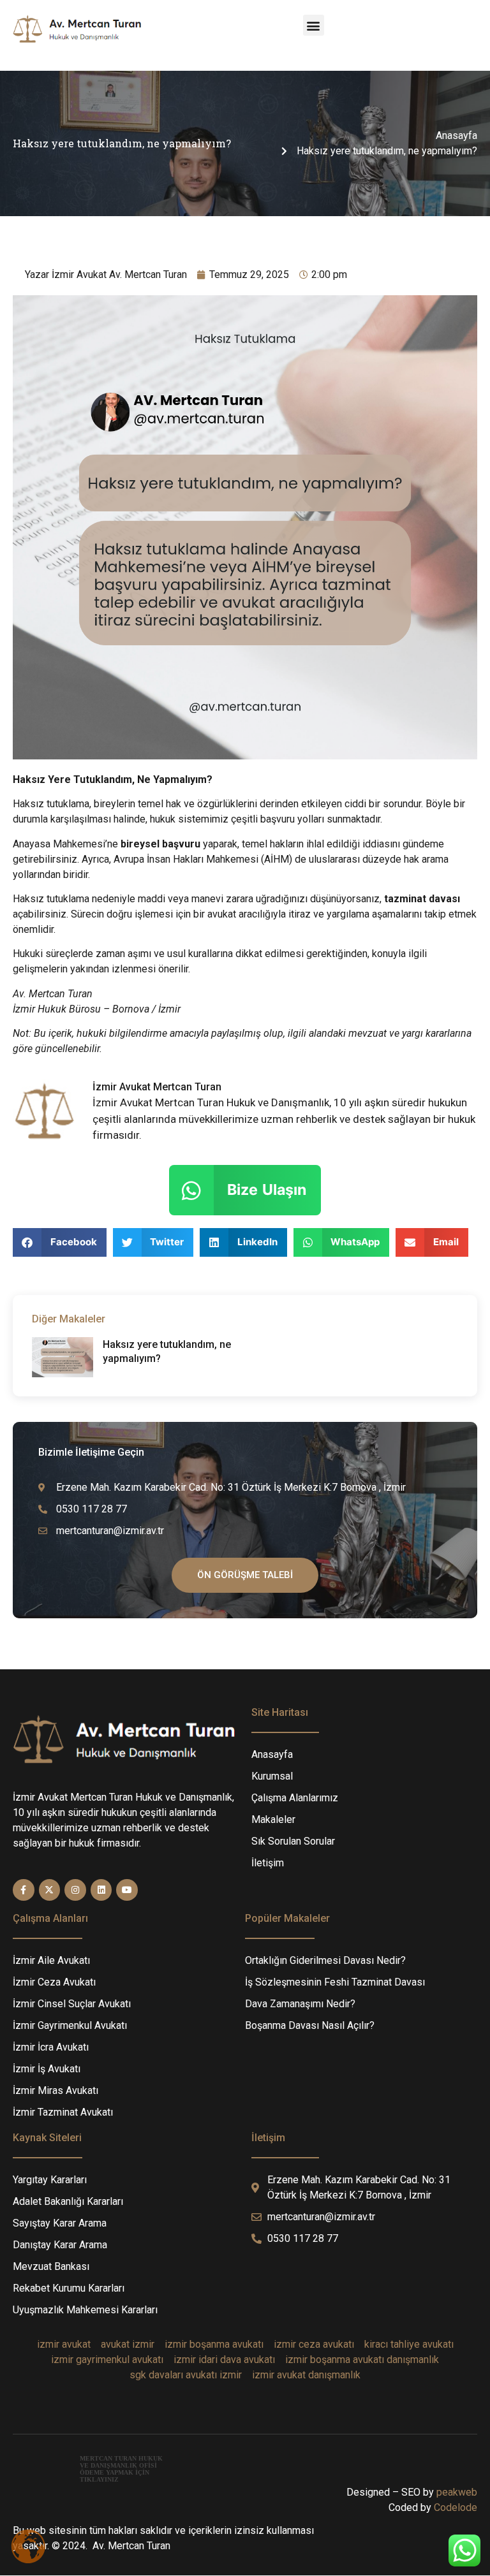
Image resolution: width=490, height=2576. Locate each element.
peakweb (457, 2492)
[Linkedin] (101, 1890)
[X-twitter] (50, 1890)
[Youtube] (127, 1890)
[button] (314, 25)
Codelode (456, 2507)
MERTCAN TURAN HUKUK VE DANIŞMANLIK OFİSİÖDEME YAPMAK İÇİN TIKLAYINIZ (121, 2469)
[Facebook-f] (24, 1890)
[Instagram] (75, 1890)
